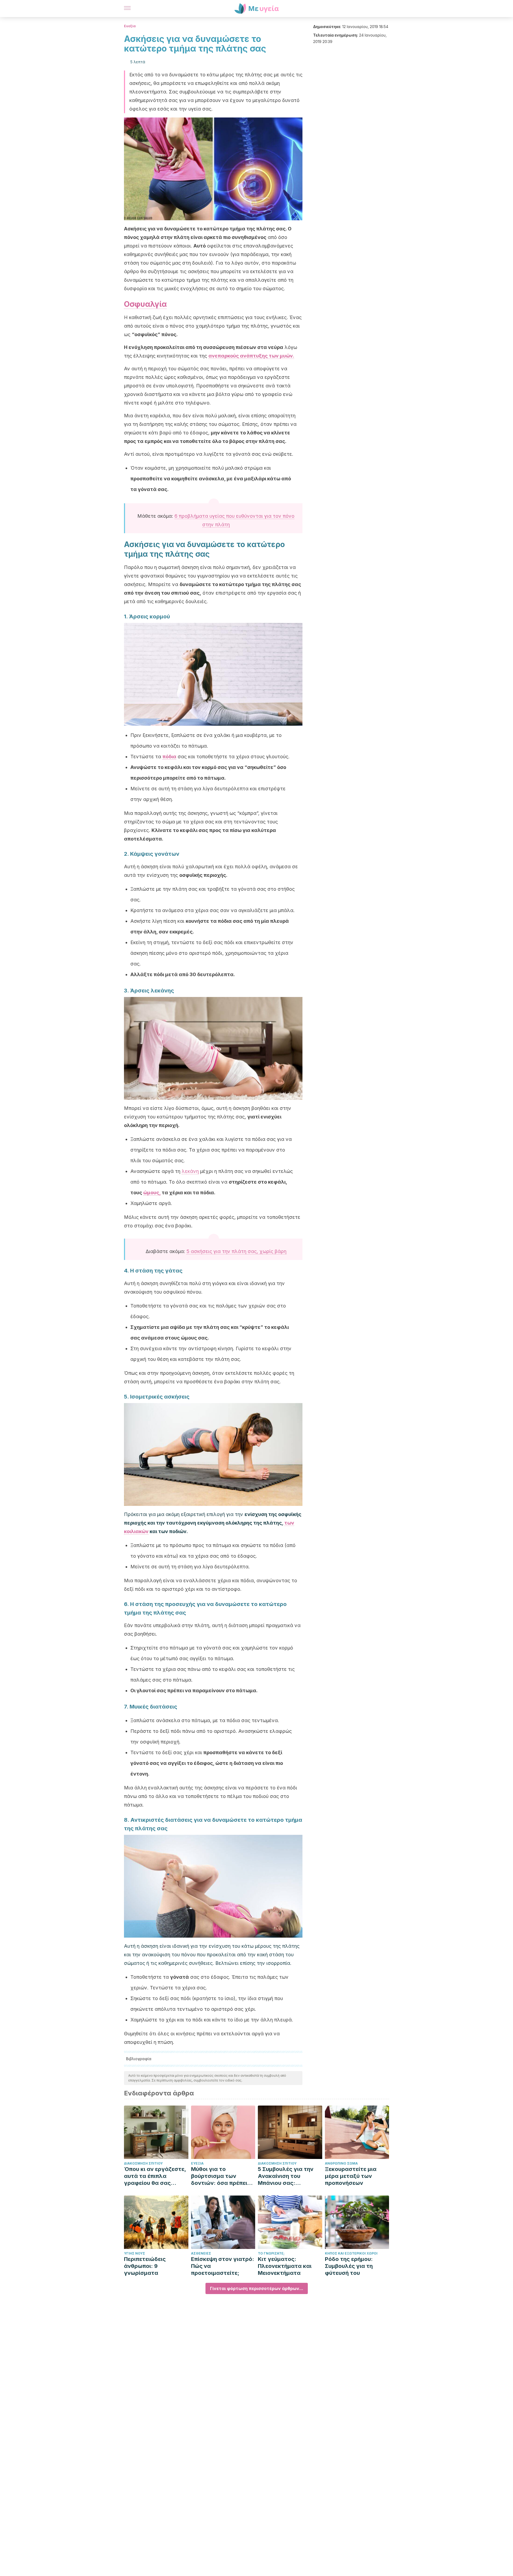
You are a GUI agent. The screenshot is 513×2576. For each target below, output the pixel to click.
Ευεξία (130, 26)
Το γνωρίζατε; (271, 2253)
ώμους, (152, 1193)
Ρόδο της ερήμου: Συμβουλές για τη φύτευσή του (349, 2266)
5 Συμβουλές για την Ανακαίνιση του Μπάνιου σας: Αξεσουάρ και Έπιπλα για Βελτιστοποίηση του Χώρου (288, 2176)
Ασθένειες (201, 2253)
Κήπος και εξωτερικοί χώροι (351, 2253)
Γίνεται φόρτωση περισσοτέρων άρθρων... (257, 2288)
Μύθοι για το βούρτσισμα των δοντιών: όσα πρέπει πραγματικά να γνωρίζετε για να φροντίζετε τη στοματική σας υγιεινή (222, 2176)
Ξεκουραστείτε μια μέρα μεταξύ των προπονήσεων (351, 2176)
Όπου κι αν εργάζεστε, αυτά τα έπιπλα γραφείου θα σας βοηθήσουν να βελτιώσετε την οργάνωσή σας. (155, 2176)
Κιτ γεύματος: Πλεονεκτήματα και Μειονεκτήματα (285, 2266)
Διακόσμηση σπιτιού (143, 2163)
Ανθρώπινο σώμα (341, 2163)
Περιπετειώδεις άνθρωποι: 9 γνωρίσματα (145, 2266)
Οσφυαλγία (145, 304)
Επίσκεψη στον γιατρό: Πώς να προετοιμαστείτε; (223, 2266)
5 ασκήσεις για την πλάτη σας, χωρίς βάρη (236, 1251)
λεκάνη (190, 1171)
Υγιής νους (135, 2253)
